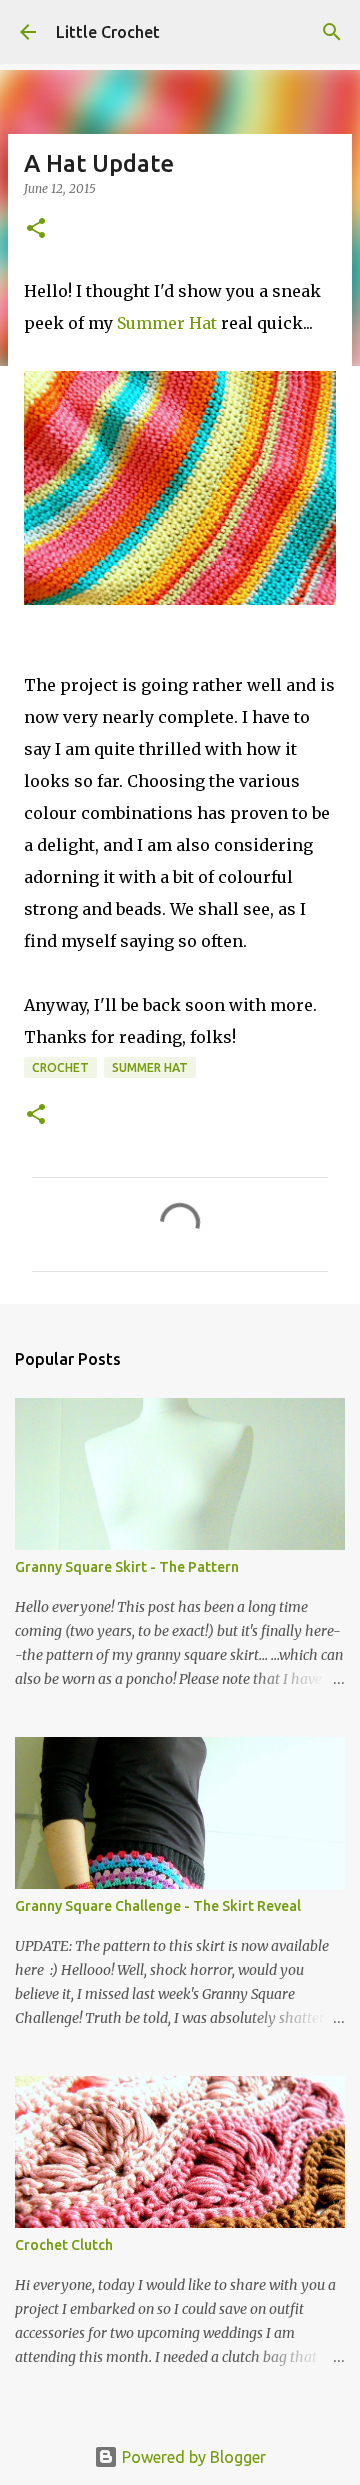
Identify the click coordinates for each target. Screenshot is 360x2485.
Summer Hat (167, 323)
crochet (60, 1067)
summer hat (150, 1067)
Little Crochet (108, 32)
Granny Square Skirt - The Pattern (127, 1567)
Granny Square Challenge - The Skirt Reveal (158, 1906)
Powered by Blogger (192, 2457)
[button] (36, 229)
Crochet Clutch (64, 2245)
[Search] (332, 32)
